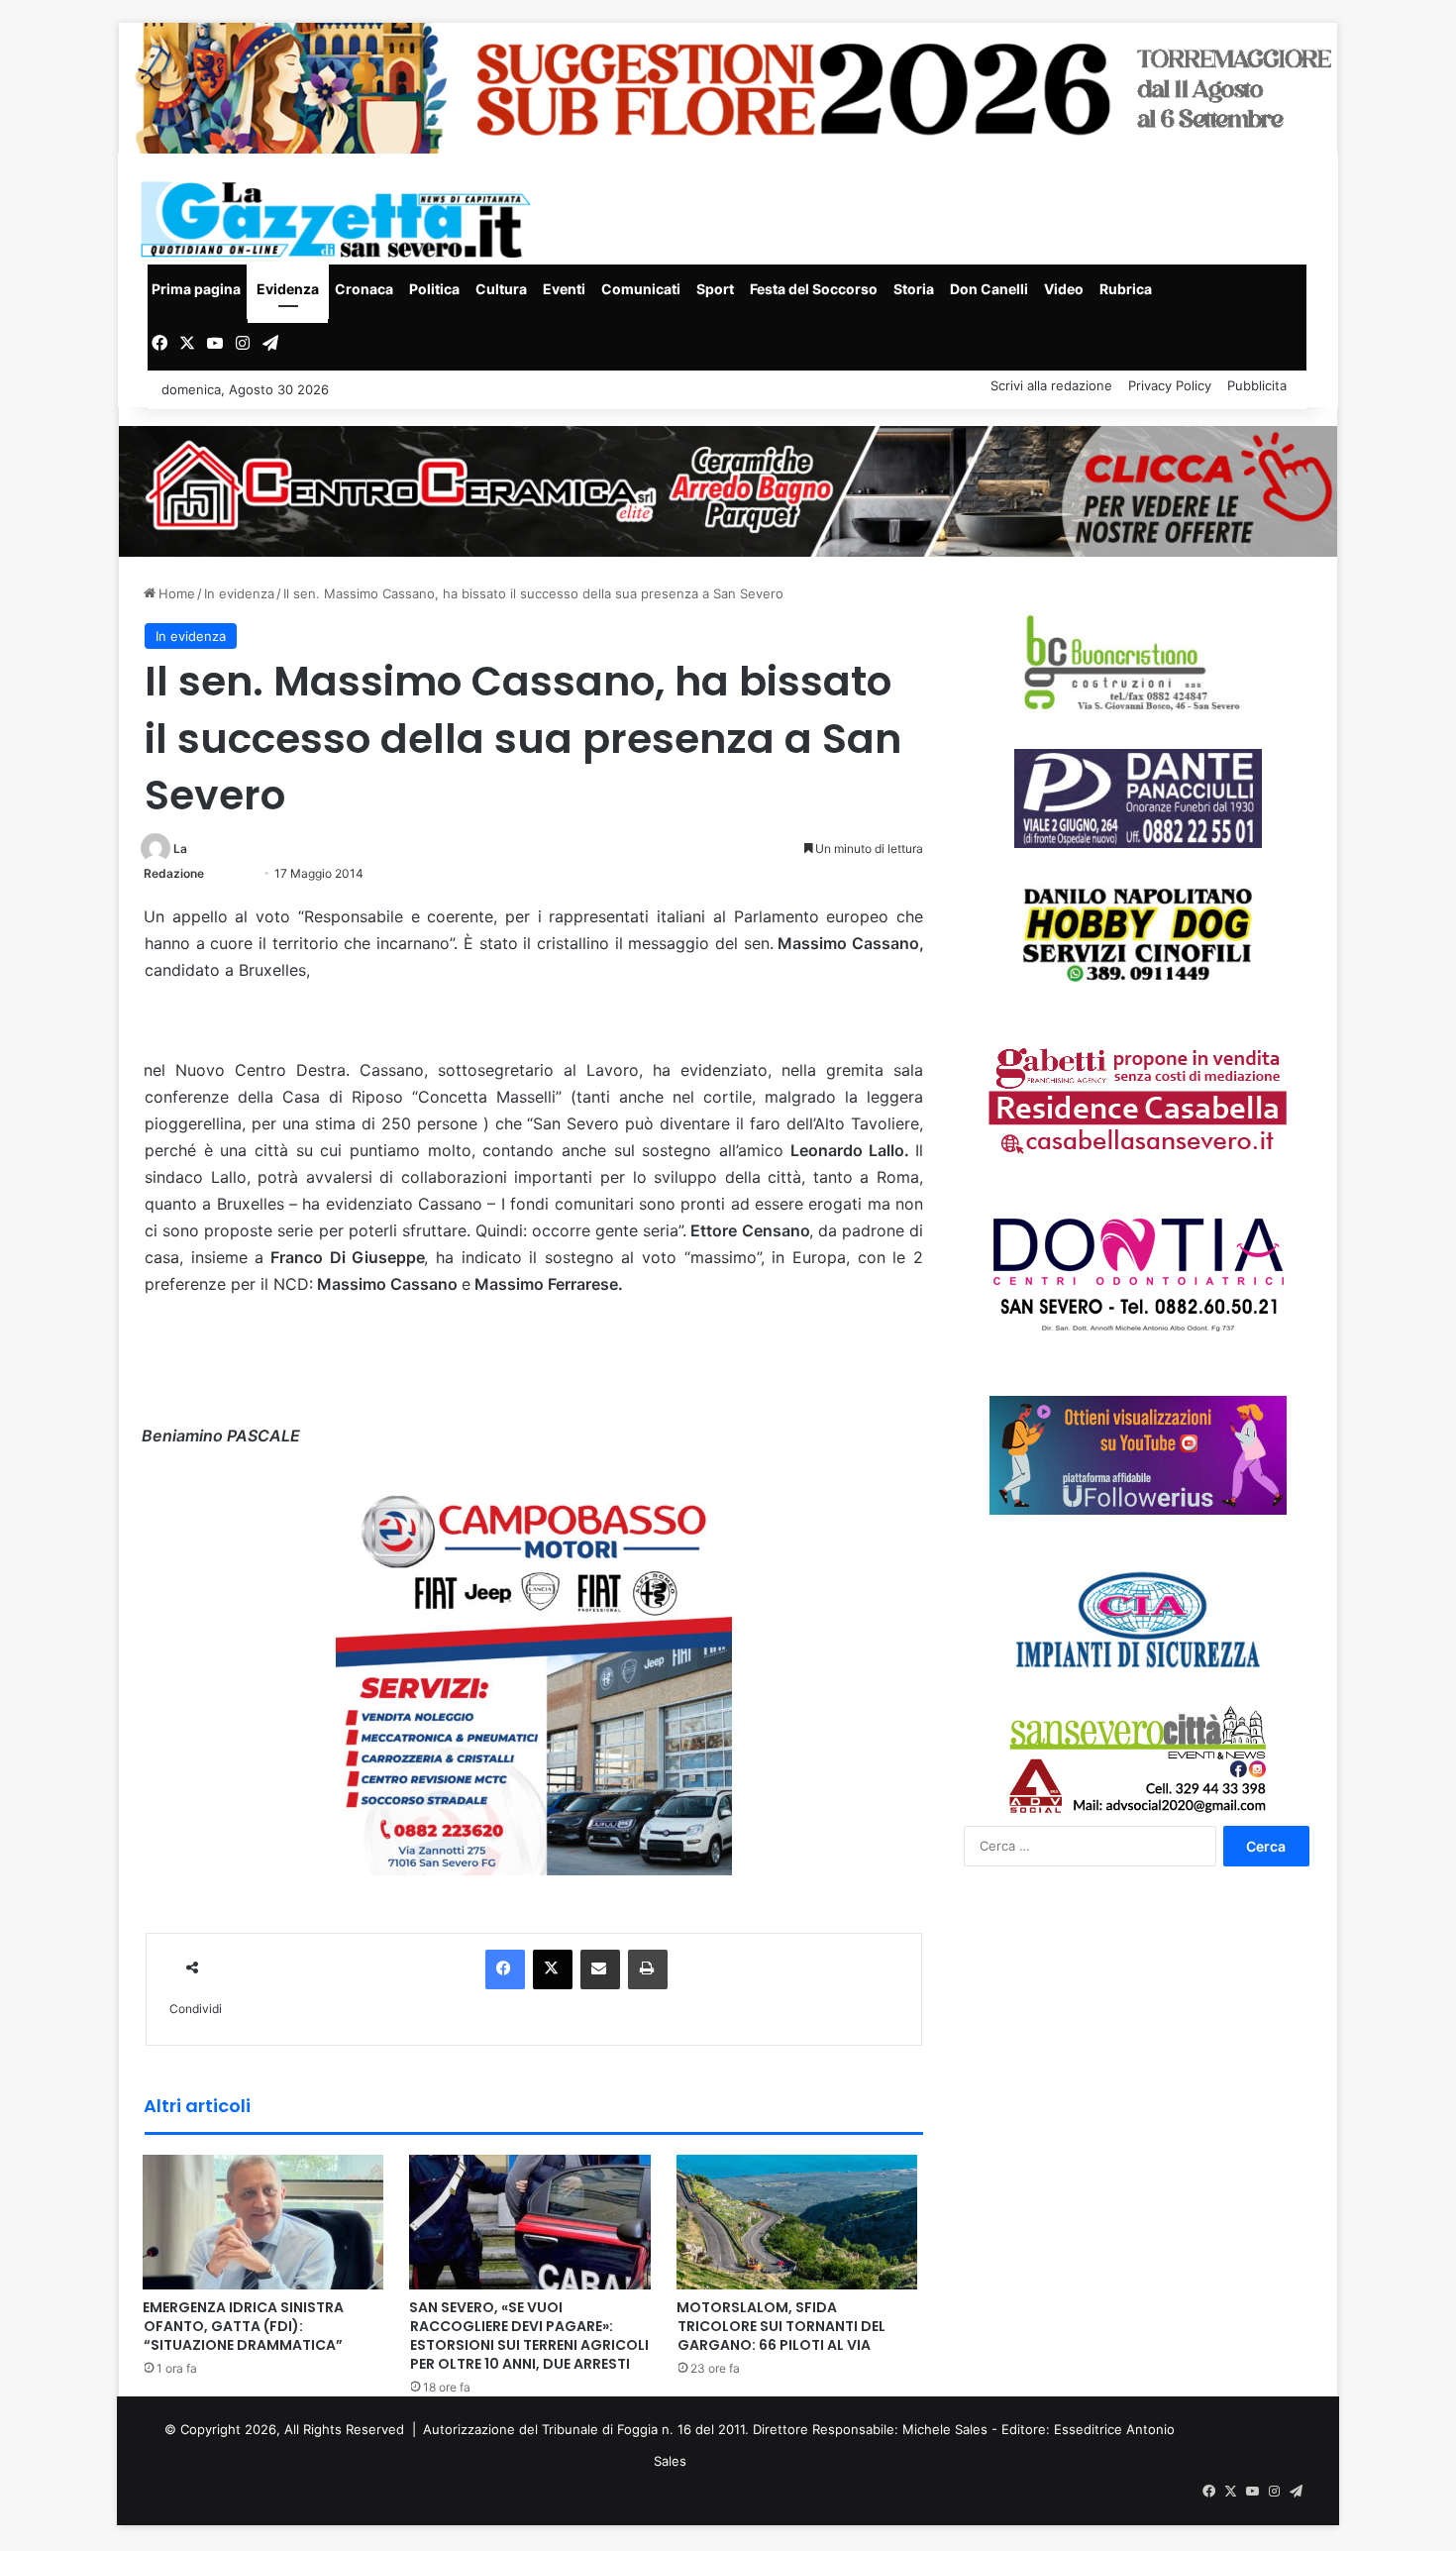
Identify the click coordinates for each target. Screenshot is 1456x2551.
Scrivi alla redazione (1051, 385)
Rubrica (1126, 289)
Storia (914, 289)
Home (175, 593)
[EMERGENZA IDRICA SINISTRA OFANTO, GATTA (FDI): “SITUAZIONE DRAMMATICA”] (264, 2221)
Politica (434, 289)
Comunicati (641, 289)
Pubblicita (1257, 385)
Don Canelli (989, 289)
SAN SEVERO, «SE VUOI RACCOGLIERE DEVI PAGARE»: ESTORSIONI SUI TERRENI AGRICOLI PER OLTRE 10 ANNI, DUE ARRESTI (529, 2336)
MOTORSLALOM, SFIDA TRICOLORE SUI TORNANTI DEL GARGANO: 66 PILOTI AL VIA (781, 2326)
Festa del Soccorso (814, 289)
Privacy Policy (1170, 385)
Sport (715, 289)
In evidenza (239, 593)
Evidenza (288, 289)
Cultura (501, 289)
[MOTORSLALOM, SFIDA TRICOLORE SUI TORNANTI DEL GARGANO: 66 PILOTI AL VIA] (798, 2221)
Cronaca (364, 289)
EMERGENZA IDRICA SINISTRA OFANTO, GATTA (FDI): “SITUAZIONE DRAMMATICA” (243, 2326)
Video (1064, 289)
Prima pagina (196, 289)
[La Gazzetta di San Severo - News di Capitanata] (340, 219)
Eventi (564, 289)
